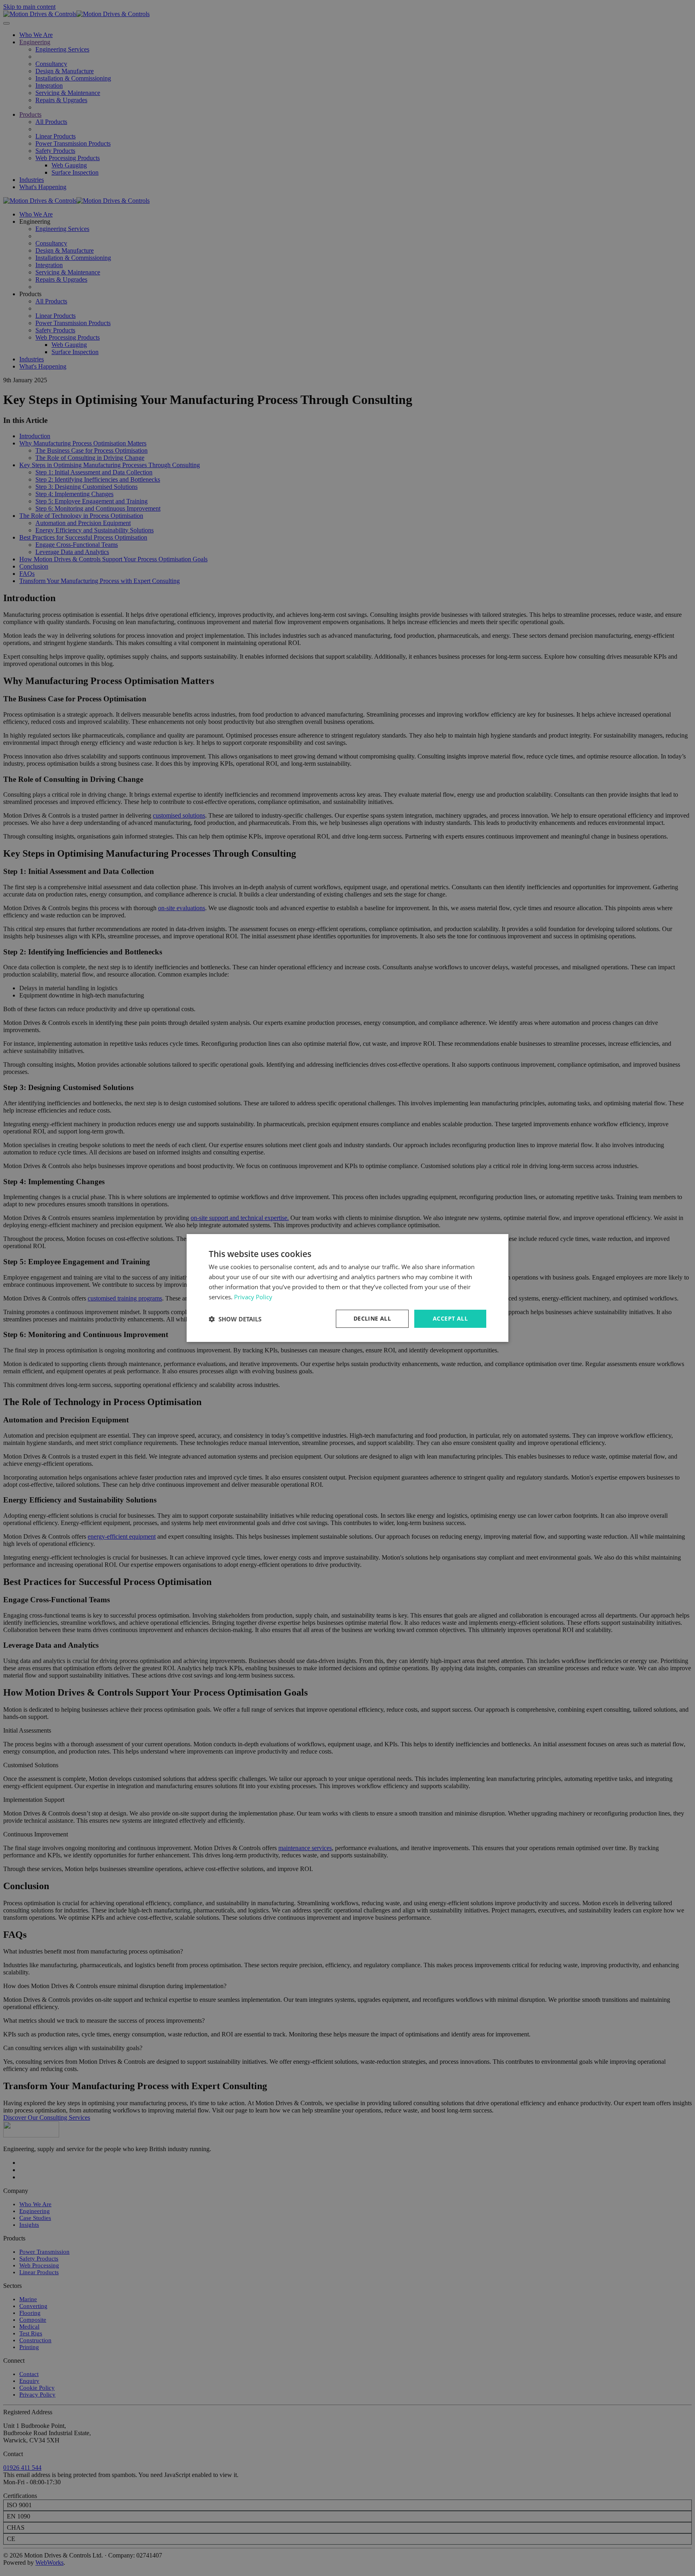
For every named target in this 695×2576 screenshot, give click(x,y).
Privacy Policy (253, 1297)
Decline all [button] (372, 1318)
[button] (235, 1319)
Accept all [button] (450, 1318)
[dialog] (347, 1288)
